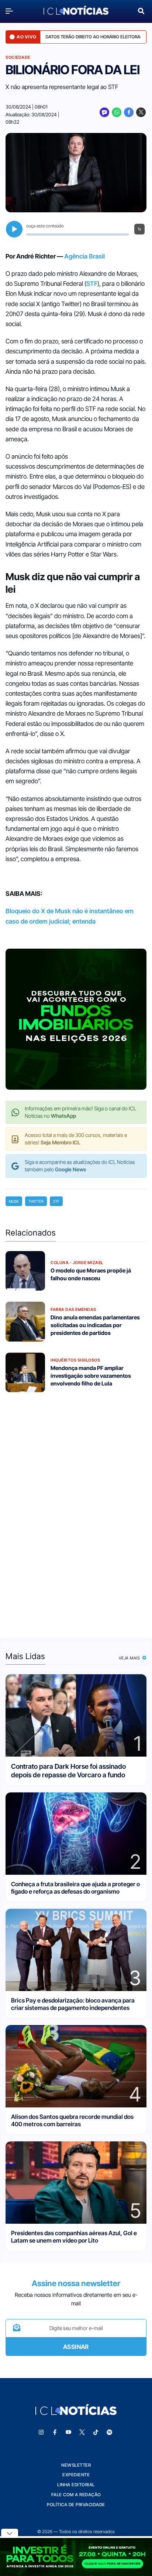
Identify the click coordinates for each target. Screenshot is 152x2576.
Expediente (76, 2475)
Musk (14, 1201)
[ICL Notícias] (76, 11)
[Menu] (11, 11)
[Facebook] (129, 112)
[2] (76, 1833)
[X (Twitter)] (141, 112)
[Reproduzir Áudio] (14, 229)
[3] (76, 1950)
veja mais (130, 1658)
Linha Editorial (76, 2485)
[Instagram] (41, 2432)
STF (92, 284)
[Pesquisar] (141, 10)
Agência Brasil (84, 256)
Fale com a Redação (76, 2495)
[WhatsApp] (117, 112)
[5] (76, 2182)
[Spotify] (110, 2432)
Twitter (36, 1201)
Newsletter (76, 2465)
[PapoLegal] (104, 112)
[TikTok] (96, 2432)
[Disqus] (76, 1510)
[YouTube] (69, 2432)
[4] (76, 2066)
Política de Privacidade (76, 2505)
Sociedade (18, 57)
